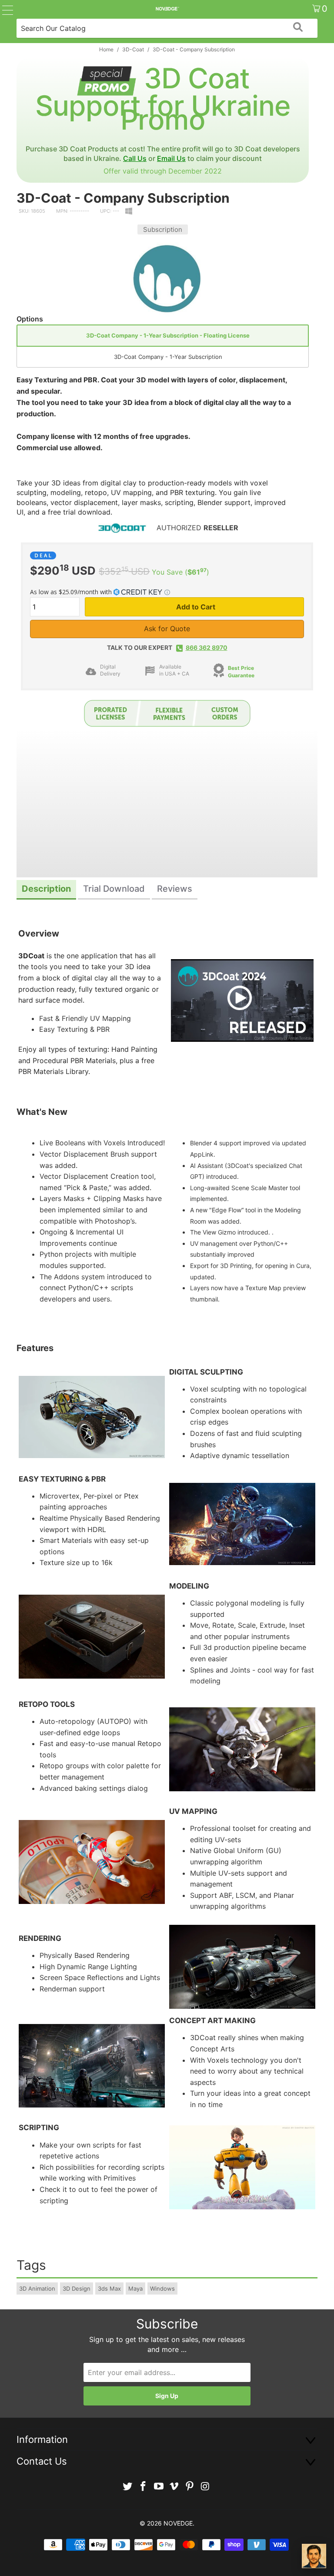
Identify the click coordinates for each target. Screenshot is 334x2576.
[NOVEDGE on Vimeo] (174, 2487)
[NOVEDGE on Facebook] (144, 2487)
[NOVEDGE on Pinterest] (190, 2487)
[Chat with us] (314, 2556)
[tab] (46, 890)
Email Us (171, 158)
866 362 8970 (207, 647)
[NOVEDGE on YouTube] (159, 2487)
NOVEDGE (178, 2523)
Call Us (135, 158)
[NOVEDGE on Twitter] (128, 2487)
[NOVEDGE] (167, 9)
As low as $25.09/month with (72, 592)
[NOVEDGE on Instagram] (205, 2487)
